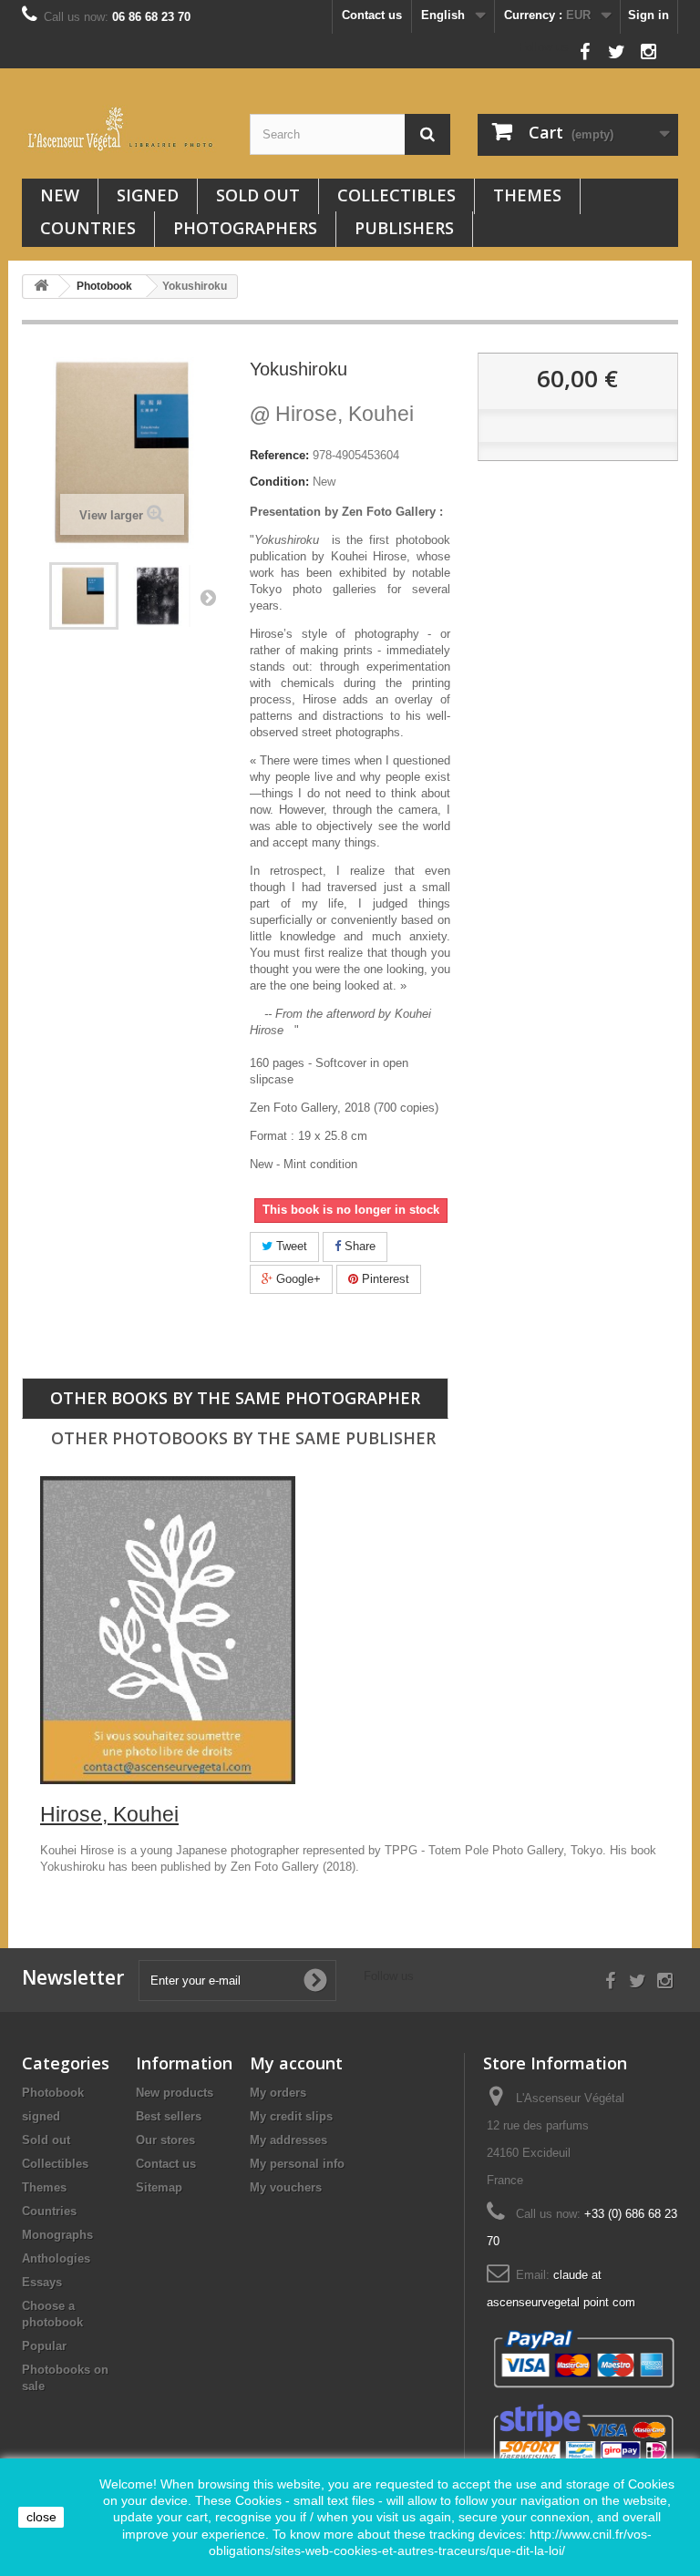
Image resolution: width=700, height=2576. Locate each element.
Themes (527, 195)
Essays (42, 2282)
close (41, 2517)
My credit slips (291, 2116)
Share (358, 1246)
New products (175, 2093)
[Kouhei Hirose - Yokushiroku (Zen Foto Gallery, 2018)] (84, 596)
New (60, 195)
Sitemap (159, 2187)
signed (148, 195)
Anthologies (56, 2258)
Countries (88, 228)
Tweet (290, 1246)
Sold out (258, 195)
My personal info (297, 2164)
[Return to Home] (41, 287)
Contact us (372, 15)
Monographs (57, 2235)
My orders (278, 2093)
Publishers (404, 228)
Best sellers (169, 2116)
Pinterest (384, 1279)
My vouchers (286, 2187)
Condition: (279, 482)
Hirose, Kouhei (332, 414)
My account (296, 2063)
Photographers (245, 228)
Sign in (649, 15)
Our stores (165, 2140)
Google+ (297, 1279)
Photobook (53, 2093)
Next (208, 597)
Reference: (279, 455)
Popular (44, 2346)
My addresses (288, 2140)
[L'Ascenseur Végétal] (122, 129)
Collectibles (396, 195)
